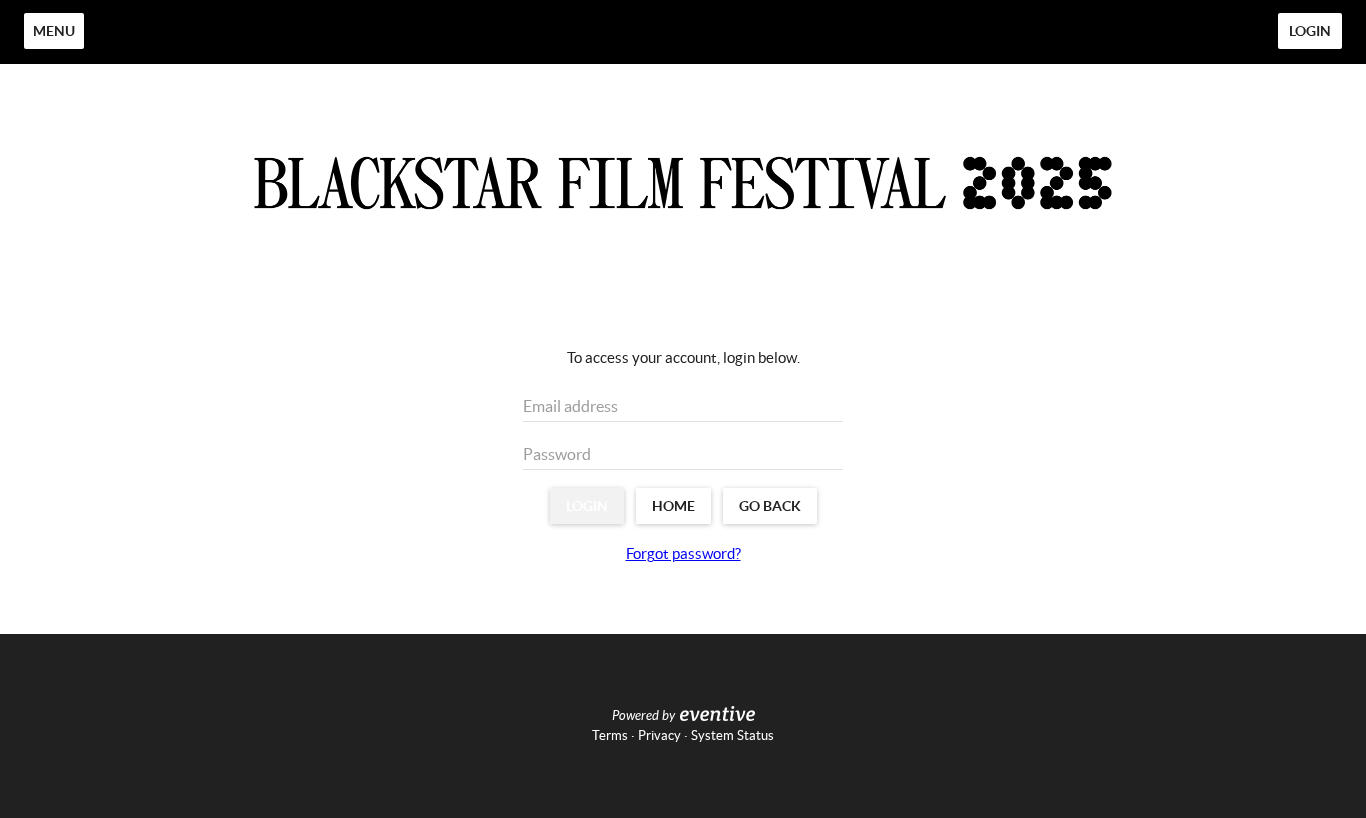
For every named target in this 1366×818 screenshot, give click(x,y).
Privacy (659, 735)
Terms (610, 735)
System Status (732, 735)
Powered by (643, 716)
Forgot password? (683, 554)
